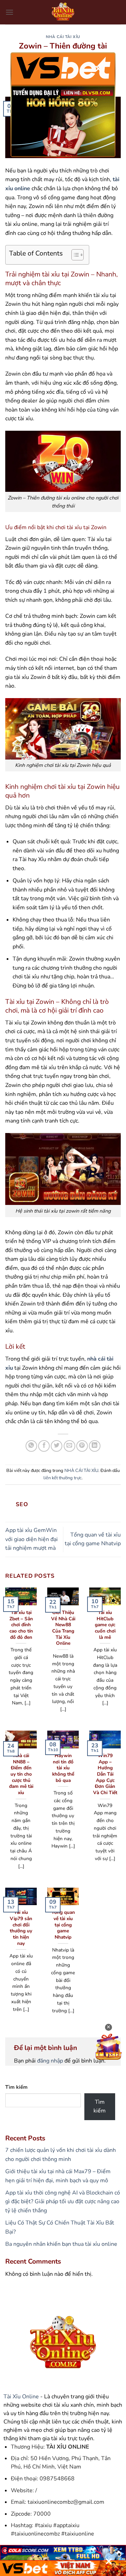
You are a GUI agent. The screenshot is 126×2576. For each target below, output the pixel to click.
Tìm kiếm (16, 2087)
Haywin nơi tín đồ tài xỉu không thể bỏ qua (63, 1768)
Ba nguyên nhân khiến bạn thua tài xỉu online (61, 2244)
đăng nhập (50, 2061)
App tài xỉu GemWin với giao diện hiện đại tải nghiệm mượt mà (31, 1539)
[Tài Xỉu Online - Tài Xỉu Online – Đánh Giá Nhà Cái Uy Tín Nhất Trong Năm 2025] (63, 12)
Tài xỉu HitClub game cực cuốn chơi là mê (105, 1625)
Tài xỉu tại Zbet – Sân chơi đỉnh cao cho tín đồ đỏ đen (21, 1625)
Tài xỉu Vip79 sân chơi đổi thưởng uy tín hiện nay (21, 1928)
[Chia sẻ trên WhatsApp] (31, 1446)
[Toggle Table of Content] (74, 255)
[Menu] (9, 12)
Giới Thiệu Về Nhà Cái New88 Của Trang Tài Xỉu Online (63, 1628)
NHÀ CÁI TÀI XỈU (63, 37)
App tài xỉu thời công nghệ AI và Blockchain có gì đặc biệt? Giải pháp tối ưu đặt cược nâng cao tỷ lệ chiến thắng (63, 2202)
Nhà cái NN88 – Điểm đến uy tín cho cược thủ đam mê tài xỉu (21, 1774)
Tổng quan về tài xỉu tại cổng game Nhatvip (63, 1925)
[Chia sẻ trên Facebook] (44, 1446)
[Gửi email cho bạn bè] (69, 1446)
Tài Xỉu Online (21, 2397)
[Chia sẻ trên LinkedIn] (95, 1446)
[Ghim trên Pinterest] (82, 1446)
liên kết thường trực (62, 1478)
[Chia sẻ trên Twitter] (57, 1446)
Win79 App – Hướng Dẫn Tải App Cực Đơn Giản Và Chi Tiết (105, 1774)
